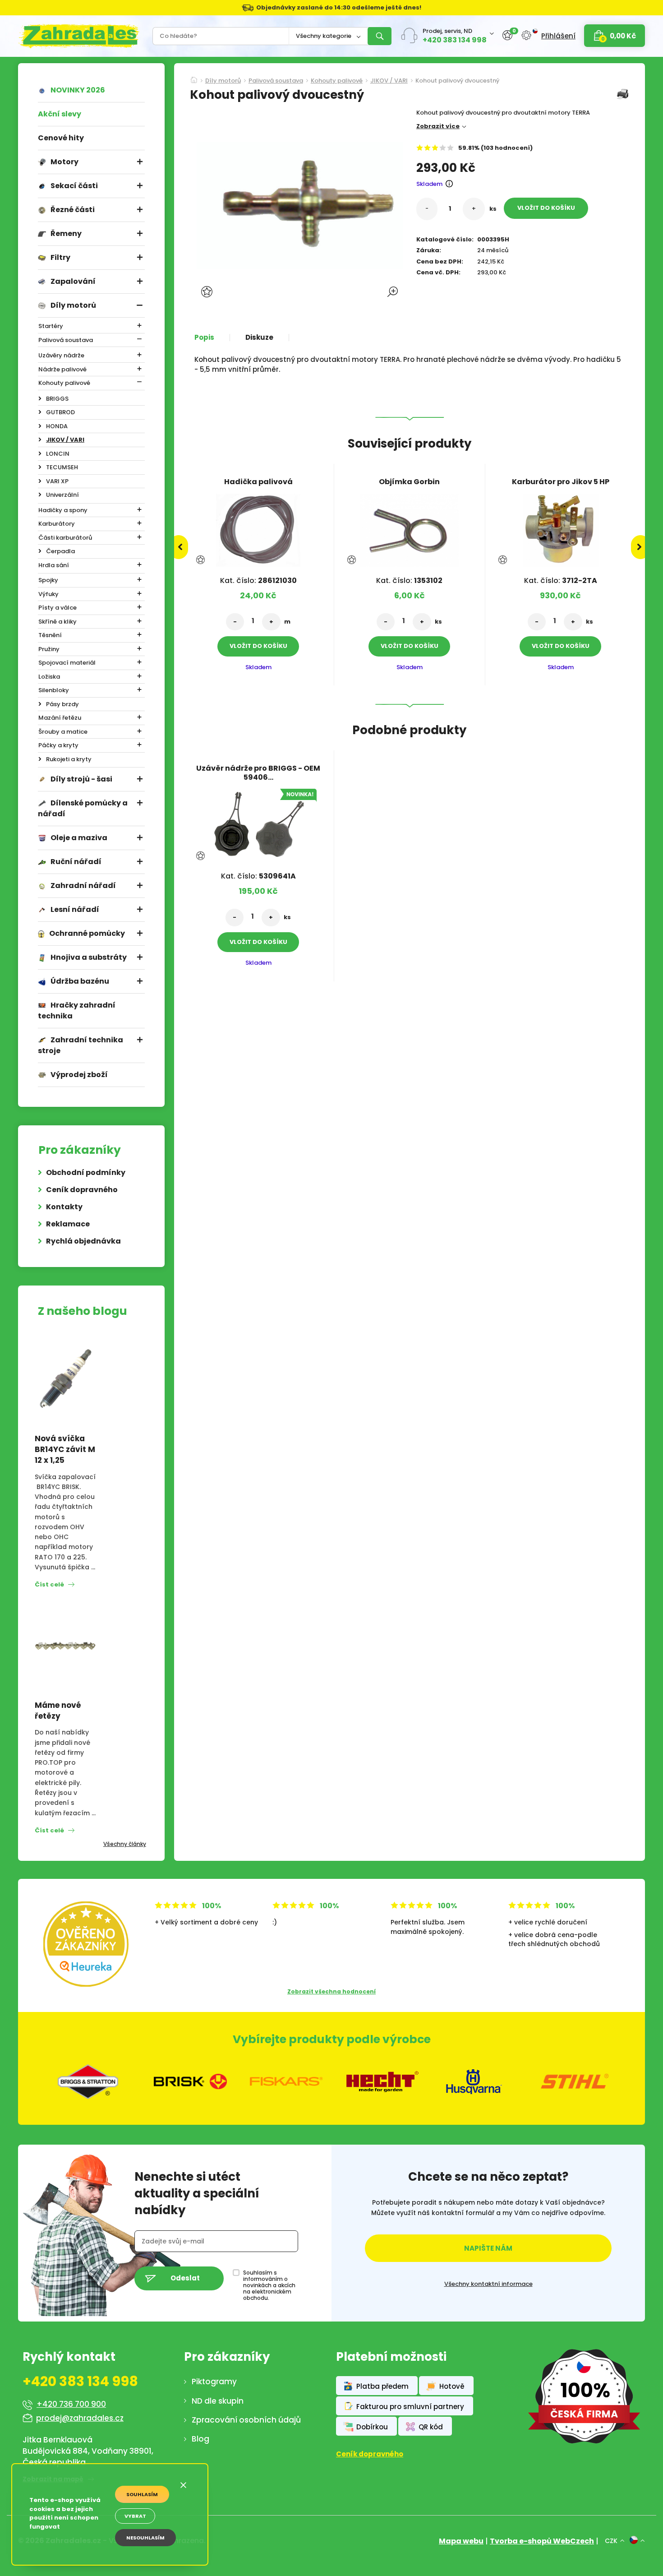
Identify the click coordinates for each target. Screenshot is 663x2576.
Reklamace (68, 1224)
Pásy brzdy (62, 704)
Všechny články (125, 1844)
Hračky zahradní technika (77, 1011)
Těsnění (50, 635)
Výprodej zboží (79, 1075)
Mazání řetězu (60, 718)
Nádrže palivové (62, 369)
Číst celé (49, 1584)
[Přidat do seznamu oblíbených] (208, 292)
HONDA (57, 426)
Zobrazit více (438, 126)
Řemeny (66, 234)
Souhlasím (142, 2494)
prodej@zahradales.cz (80, 2418)
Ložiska (49, 677)
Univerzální (62, 495)
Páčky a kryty (58, 745)
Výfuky (48, 594)
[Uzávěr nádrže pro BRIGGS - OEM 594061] (258, 823)
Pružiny (49, 649)
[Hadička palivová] (258, 527)
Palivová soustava (66, 340)
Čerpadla (60, 551)
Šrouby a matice (63, 732)
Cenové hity (61, 138)
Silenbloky (54, 690)
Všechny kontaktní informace (488, 2284)
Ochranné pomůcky (87, 933)
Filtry (60, 257)
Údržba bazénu (80, 981)
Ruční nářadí (76, 862)
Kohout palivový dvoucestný (457, 81)
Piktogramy (214, 2382)
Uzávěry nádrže (61, 355)
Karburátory (57, 524)
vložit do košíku (546, 208)
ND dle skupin (218, 2401)
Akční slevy (60, 114)
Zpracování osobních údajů (246, 2420)
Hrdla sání (54, 565)
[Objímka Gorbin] (410, 527)
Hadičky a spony (63, 510)
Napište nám (488, 2248)
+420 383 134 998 (455, 40)
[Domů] (194, 77)
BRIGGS (57, 399)
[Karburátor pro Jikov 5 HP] (561, 527)
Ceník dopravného (82, 1190)
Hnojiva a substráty (89, 957)
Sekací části (74, 186)
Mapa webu (461, 2541)
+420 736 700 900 (71, 2404)
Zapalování (73, 281)
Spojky (48, 580)
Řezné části (73, 210)
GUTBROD (60, 412)
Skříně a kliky (58, 622)
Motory (64, 162)
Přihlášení (558, 36)
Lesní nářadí (75, 909)
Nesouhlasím (145, 2538)
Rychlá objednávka (83, 1241)
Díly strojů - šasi (81, 779)
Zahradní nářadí (83, 886)
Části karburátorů (65, 538)
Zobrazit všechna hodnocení (331, 1991)
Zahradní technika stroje (81, 1045)
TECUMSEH (62, 467)
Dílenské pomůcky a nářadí (83, 808)
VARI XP (57, 481)
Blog (200, 2439)
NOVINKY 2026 (78, 90)
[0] (507, 35)
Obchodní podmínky (86, 1172)
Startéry (51, 326)
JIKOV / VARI (65, 440)
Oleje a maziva (79, 838)
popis (204, 338)
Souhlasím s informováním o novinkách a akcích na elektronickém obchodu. (269, 2285)
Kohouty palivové (64, 383)
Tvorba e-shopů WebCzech (542, 2541)
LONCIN (58, 454)
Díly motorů (73, 305)
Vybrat (135, 2516)
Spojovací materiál (67, 663)
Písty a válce (58, 608)
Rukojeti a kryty (69, 759)
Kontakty (64, 1207)
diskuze (259, 338)
